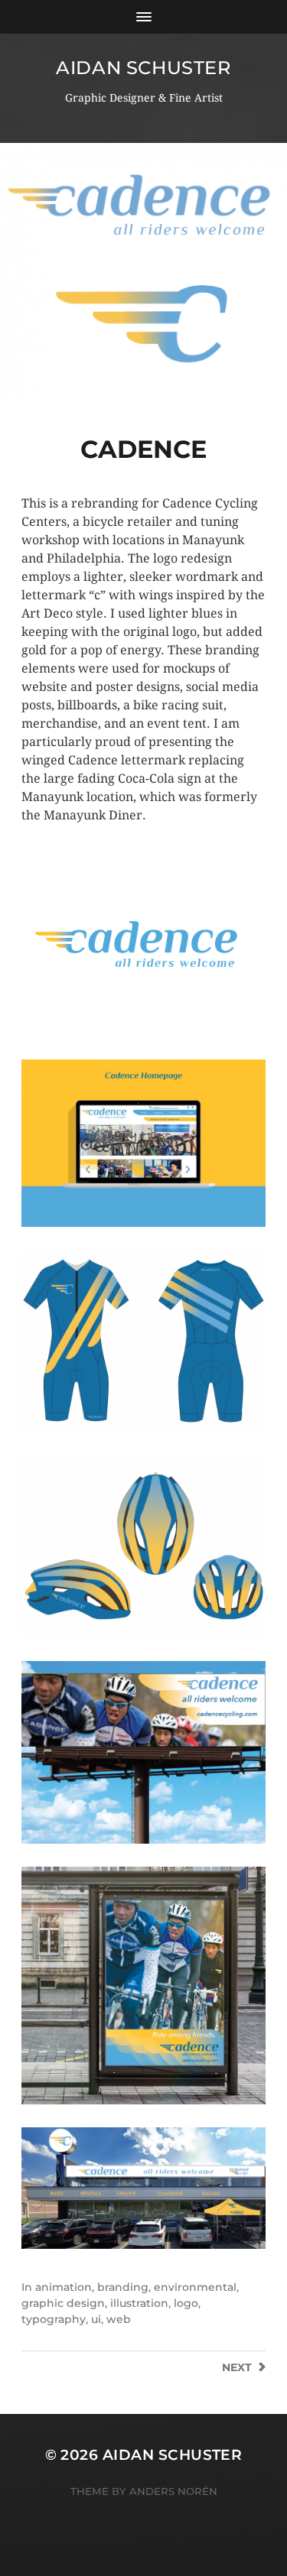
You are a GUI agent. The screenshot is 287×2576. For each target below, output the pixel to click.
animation (64, 2287)
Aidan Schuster (143, 68)
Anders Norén (173, 2491)
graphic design (63, 2303)
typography (54, 2319)
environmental (195, 2287)
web (119, 2319)
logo (186, 2303)
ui (96, 2319)
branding (123, 2287)
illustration (139, 2303)
